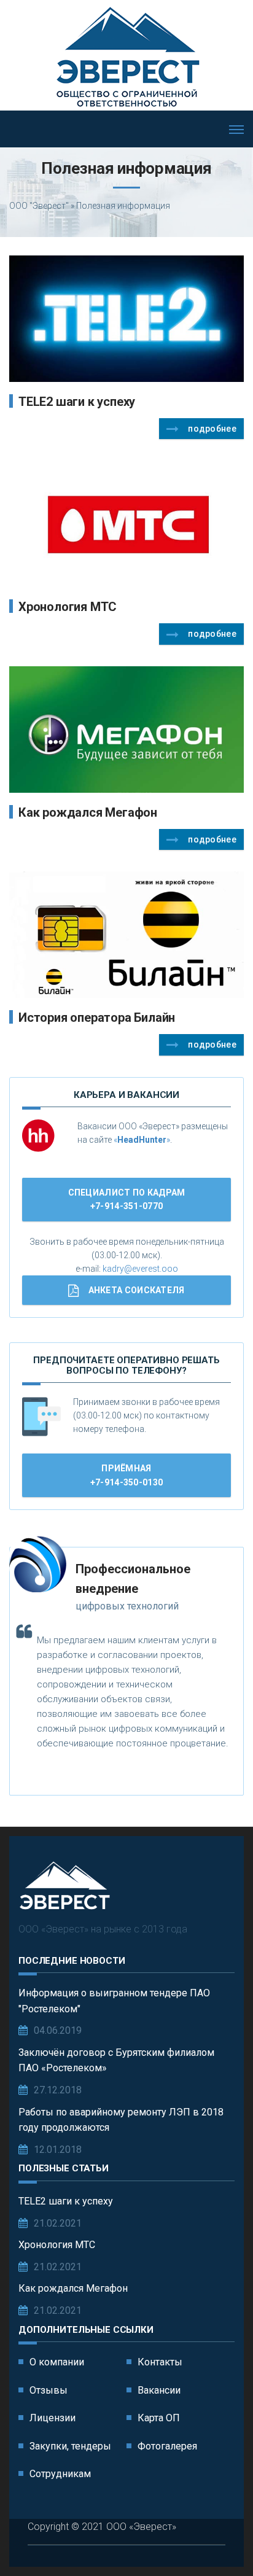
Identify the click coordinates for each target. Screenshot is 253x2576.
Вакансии (159, 2390)
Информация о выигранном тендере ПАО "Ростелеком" (114, 2001)
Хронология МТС (68, 607)
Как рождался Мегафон (88, 812)
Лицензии (53, 2418)
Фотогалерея (167, 2446)
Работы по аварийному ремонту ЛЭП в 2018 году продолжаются (121, 2120)
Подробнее (212, 429)
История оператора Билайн (97, 1018)
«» (142, 1140)
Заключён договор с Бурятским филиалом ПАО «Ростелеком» (116, 2060)
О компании (57, 2362)
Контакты (160, 2362)
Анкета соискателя (137, 1290)
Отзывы (49, 2390)
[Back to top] (216, 2539)
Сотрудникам (60, 2474)
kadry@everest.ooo (140, 1269)
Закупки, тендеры (70, 2446)
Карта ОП (159, 2418)
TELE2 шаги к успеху (77, 402)
